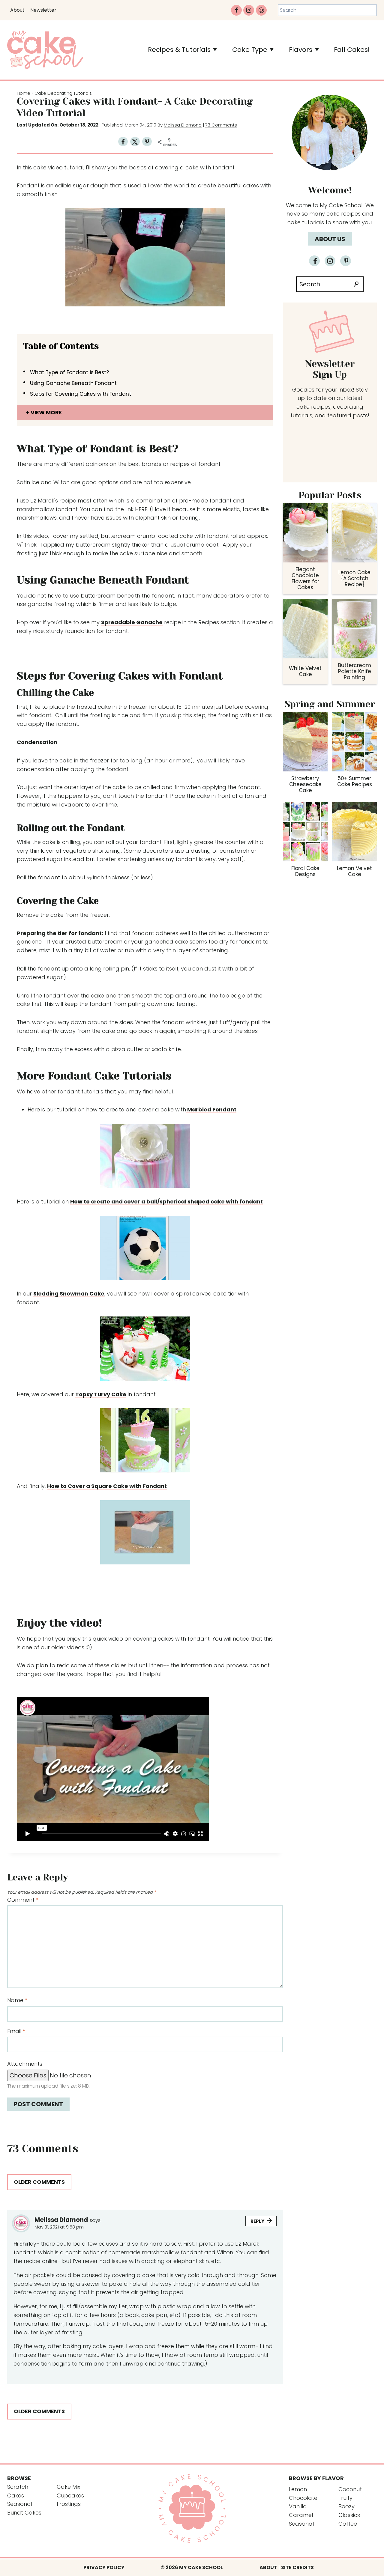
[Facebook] (236, 10)
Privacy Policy (104, 2567)
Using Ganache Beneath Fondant (73, 383)
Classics (349, 2515)
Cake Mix (68, 2487)
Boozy (346, 2506)
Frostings (69, 2504)
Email (16, 2031)
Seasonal (20, 2504)
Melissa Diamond (183, 125)
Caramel (301, 2515)
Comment (23, 1900)
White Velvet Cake (305, 671)
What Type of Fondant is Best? (69, 372)
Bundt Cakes (24, 2513)
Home (24, 93)
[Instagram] (249, 10)
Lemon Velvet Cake (354, 871)
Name (17, 2000)
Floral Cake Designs (305, 871)
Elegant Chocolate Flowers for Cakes (305, 578)
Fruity (345, 2498)
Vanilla (298, 2506)
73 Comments (221, 125)
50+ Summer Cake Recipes (355, 781)
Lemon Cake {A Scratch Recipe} (354, 578)
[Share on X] (135, 142)
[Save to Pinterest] (147, 142)
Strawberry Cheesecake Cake (305, 784)
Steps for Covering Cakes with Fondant (81, 394)
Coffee (348, 2524)
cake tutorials (306, 222)
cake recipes (343, 214)
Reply (257, 2221)
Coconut (350, 2489)
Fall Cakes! (352, 50)
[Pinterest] (261, 10)
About (17, 10)
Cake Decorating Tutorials (63, 93)
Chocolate (303, 2498)
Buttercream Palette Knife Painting (355, 671)
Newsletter (43, 10)
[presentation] (305, 533)
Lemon (298, 2489)
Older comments (39, 2182)
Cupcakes (70, 2495)
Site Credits (297, 2567)
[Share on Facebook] (123, 142)
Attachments (25, 2064)
